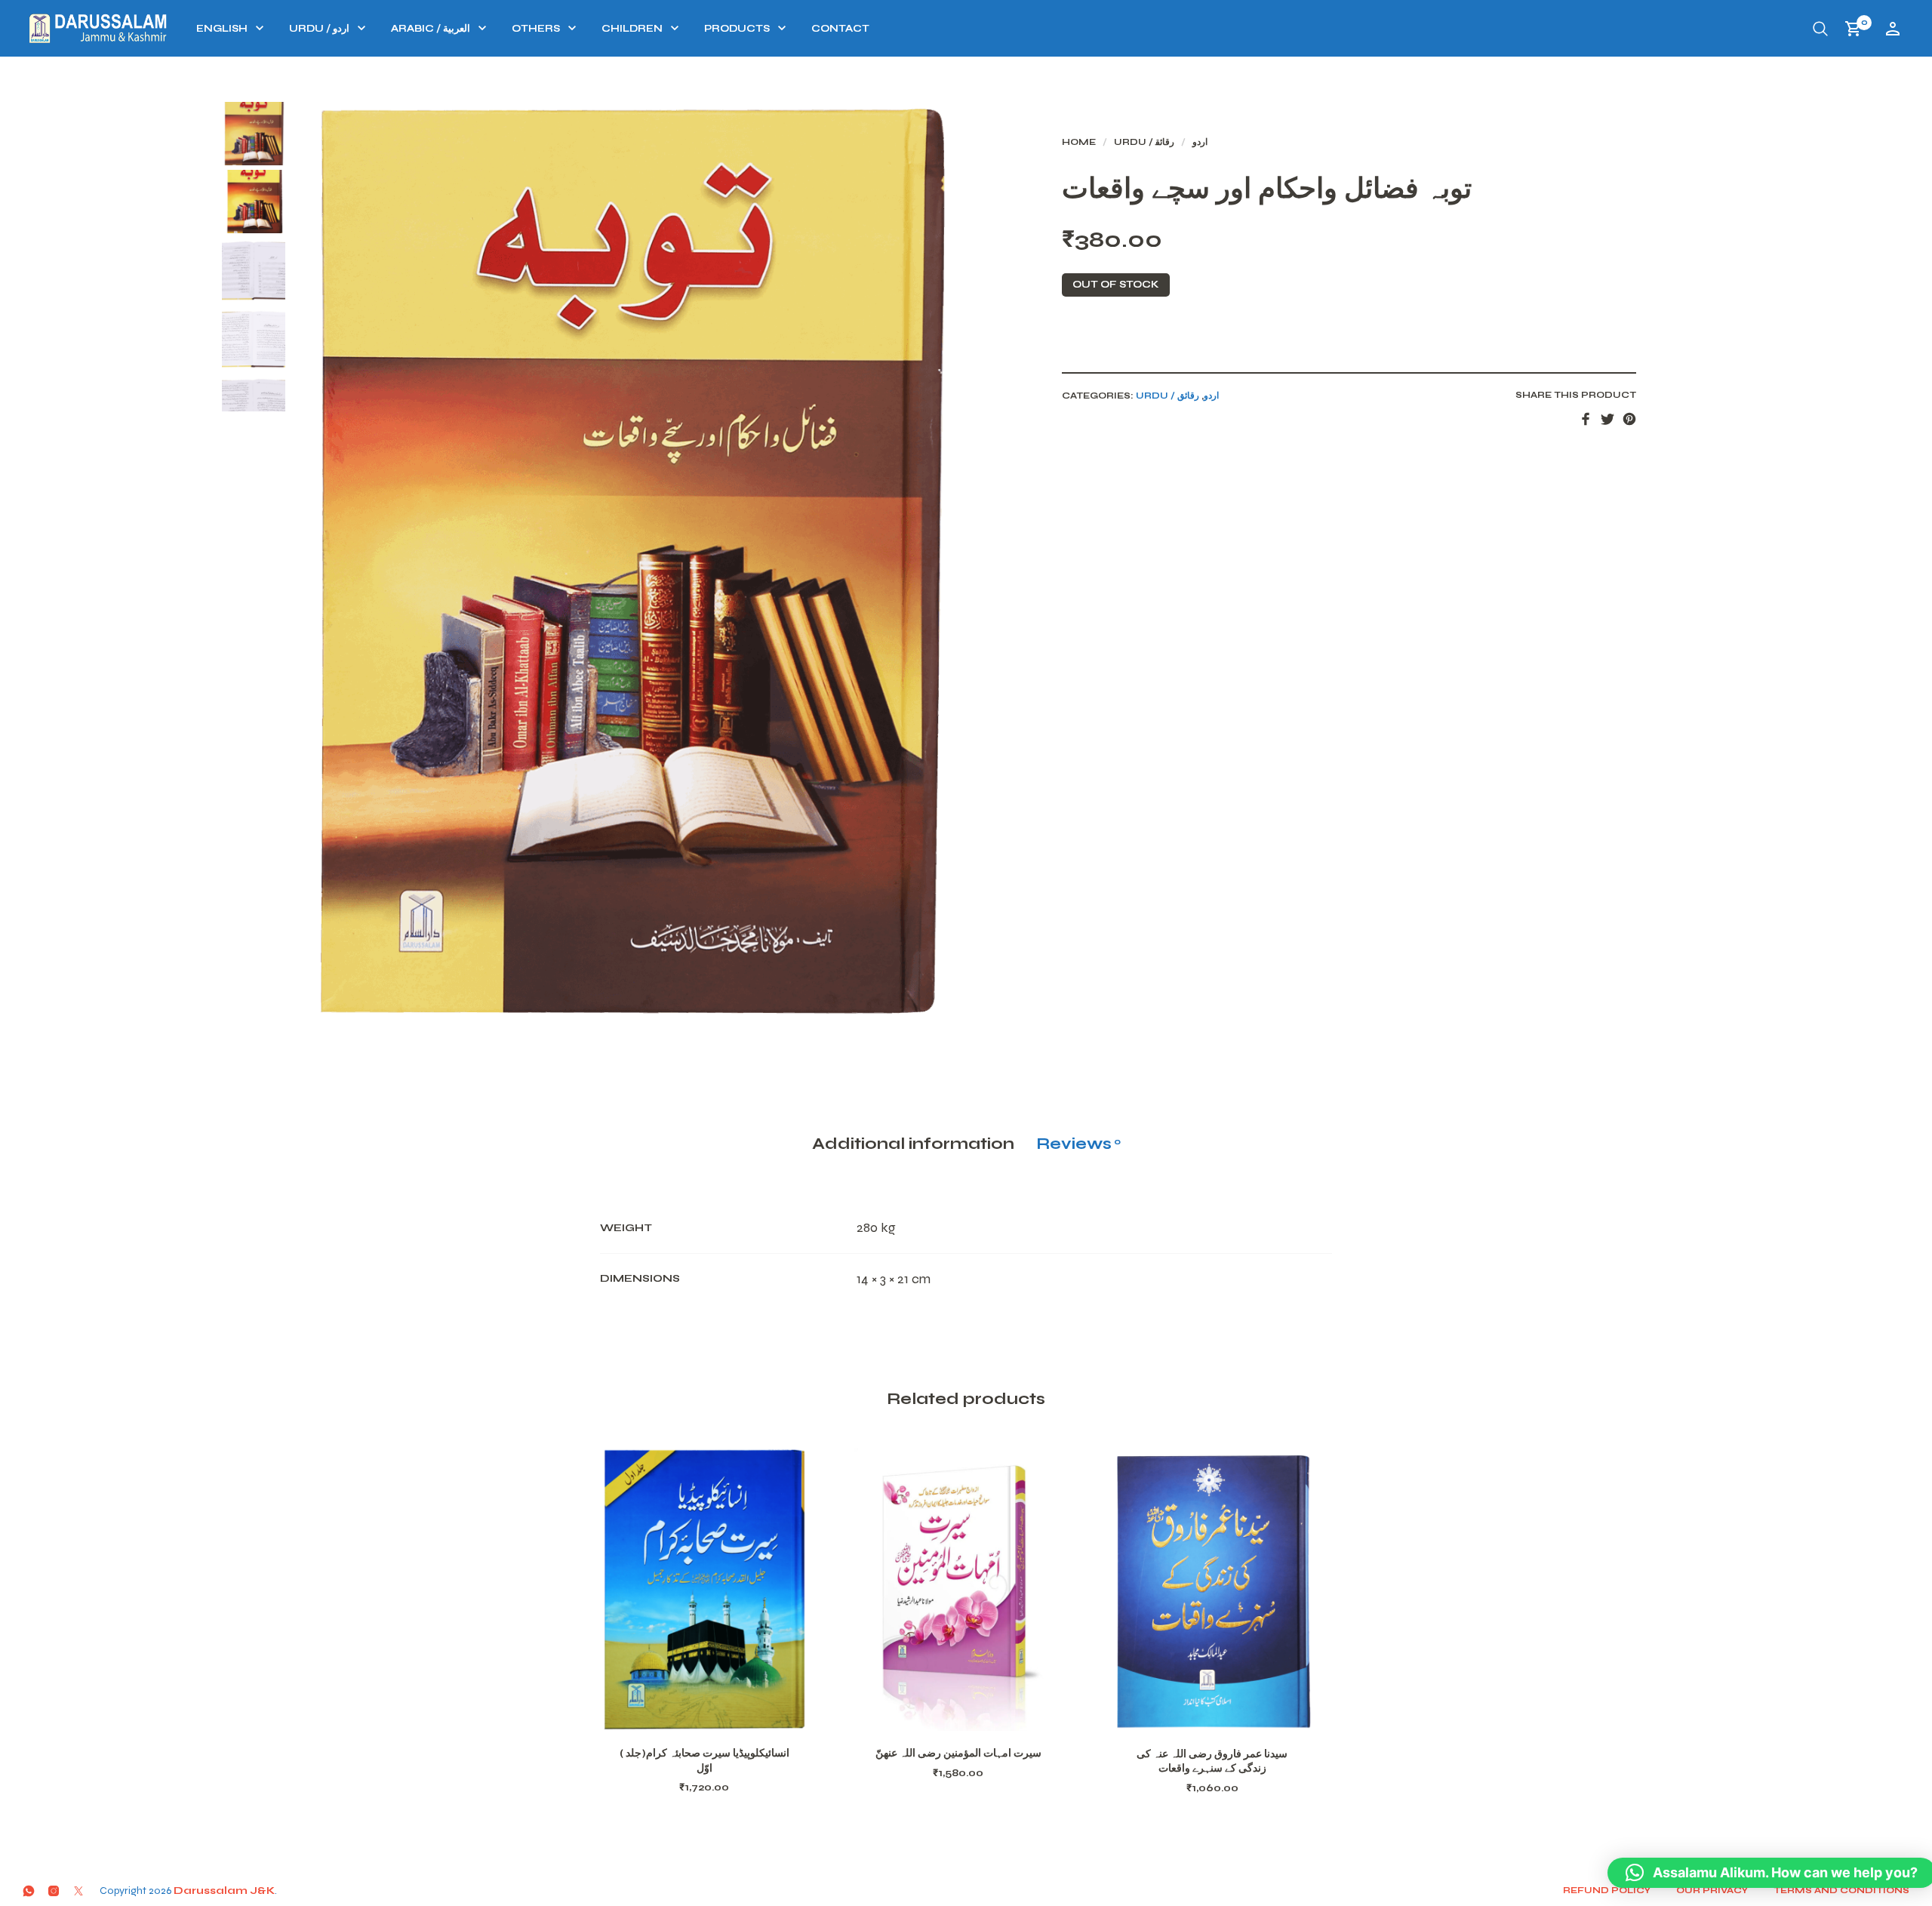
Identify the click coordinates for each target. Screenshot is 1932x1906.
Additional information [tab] (913, 1144)
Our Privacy (1712, 1890)
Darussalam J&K (224, 1891)
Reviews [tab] (1078, 1144)
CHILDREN (632, 29)
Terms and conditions (1841, 1890)
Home (1079, 142)
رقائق (1165, 142)
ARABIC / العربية (431, 29)
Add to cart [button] (724, 1713)
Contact (840, 29)
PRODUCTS (737, 29)
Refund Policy (1607, 1890)
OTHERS (536, 29)
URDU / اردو (319, 29)
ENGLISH (222, 29)
